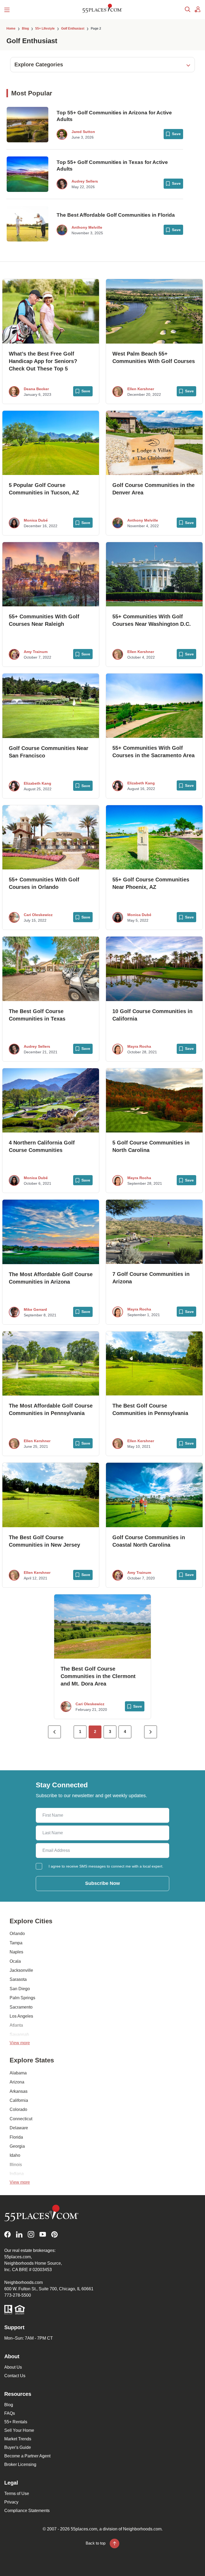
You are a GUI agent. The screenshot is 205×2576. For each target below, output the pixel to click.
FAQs (10, 2413)
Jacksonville (21, 1970)
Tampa (16, 1943)
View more (20, 2043)
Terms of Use (17, 2494)
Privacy (11, 2502)
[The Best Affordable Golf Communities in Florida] (27, 224)
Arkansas (19, 2091)
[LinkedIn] (19, 2234)
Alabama (18, 2073)
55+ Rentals (16, 2422)
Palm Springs (22, 1998)
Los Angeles (21, 2016)
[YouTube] (43, 2234)
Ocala (15, 1961)
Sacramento (21, 2007)
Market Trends (18, 2439)
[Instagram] (31, 2234)
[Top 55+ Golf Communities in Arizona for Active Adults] (27, 125)
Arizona (17, 2082)
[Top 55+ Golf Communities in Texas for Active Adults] (27, 174)
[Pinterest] (54, 2234)
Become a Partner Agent (27, 2456)
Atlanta (16, 2025)
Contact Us (15, 2376)
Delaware (19, 2128)
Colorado (18, 2109)
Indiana (17, 2174)
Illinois (16, 2165)
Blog (9, 2405)
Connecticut (21, 2119)
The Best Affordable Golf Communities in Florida (116, 215)
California (19, 2100)
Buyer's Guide (18, 2447)
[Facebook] (7, 2234)
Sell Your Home (19, 2430)
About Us (13, 2367)
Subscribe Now (102, 1883)
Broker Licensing (20, 2464)
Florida (16, 2137)
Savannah (19, 2035)
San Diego (20, 1989)
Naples (16, 1952)
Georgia (17, 2146)
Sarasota (18, 1979)
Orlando (17, 1934)
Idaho (15, 2155)
